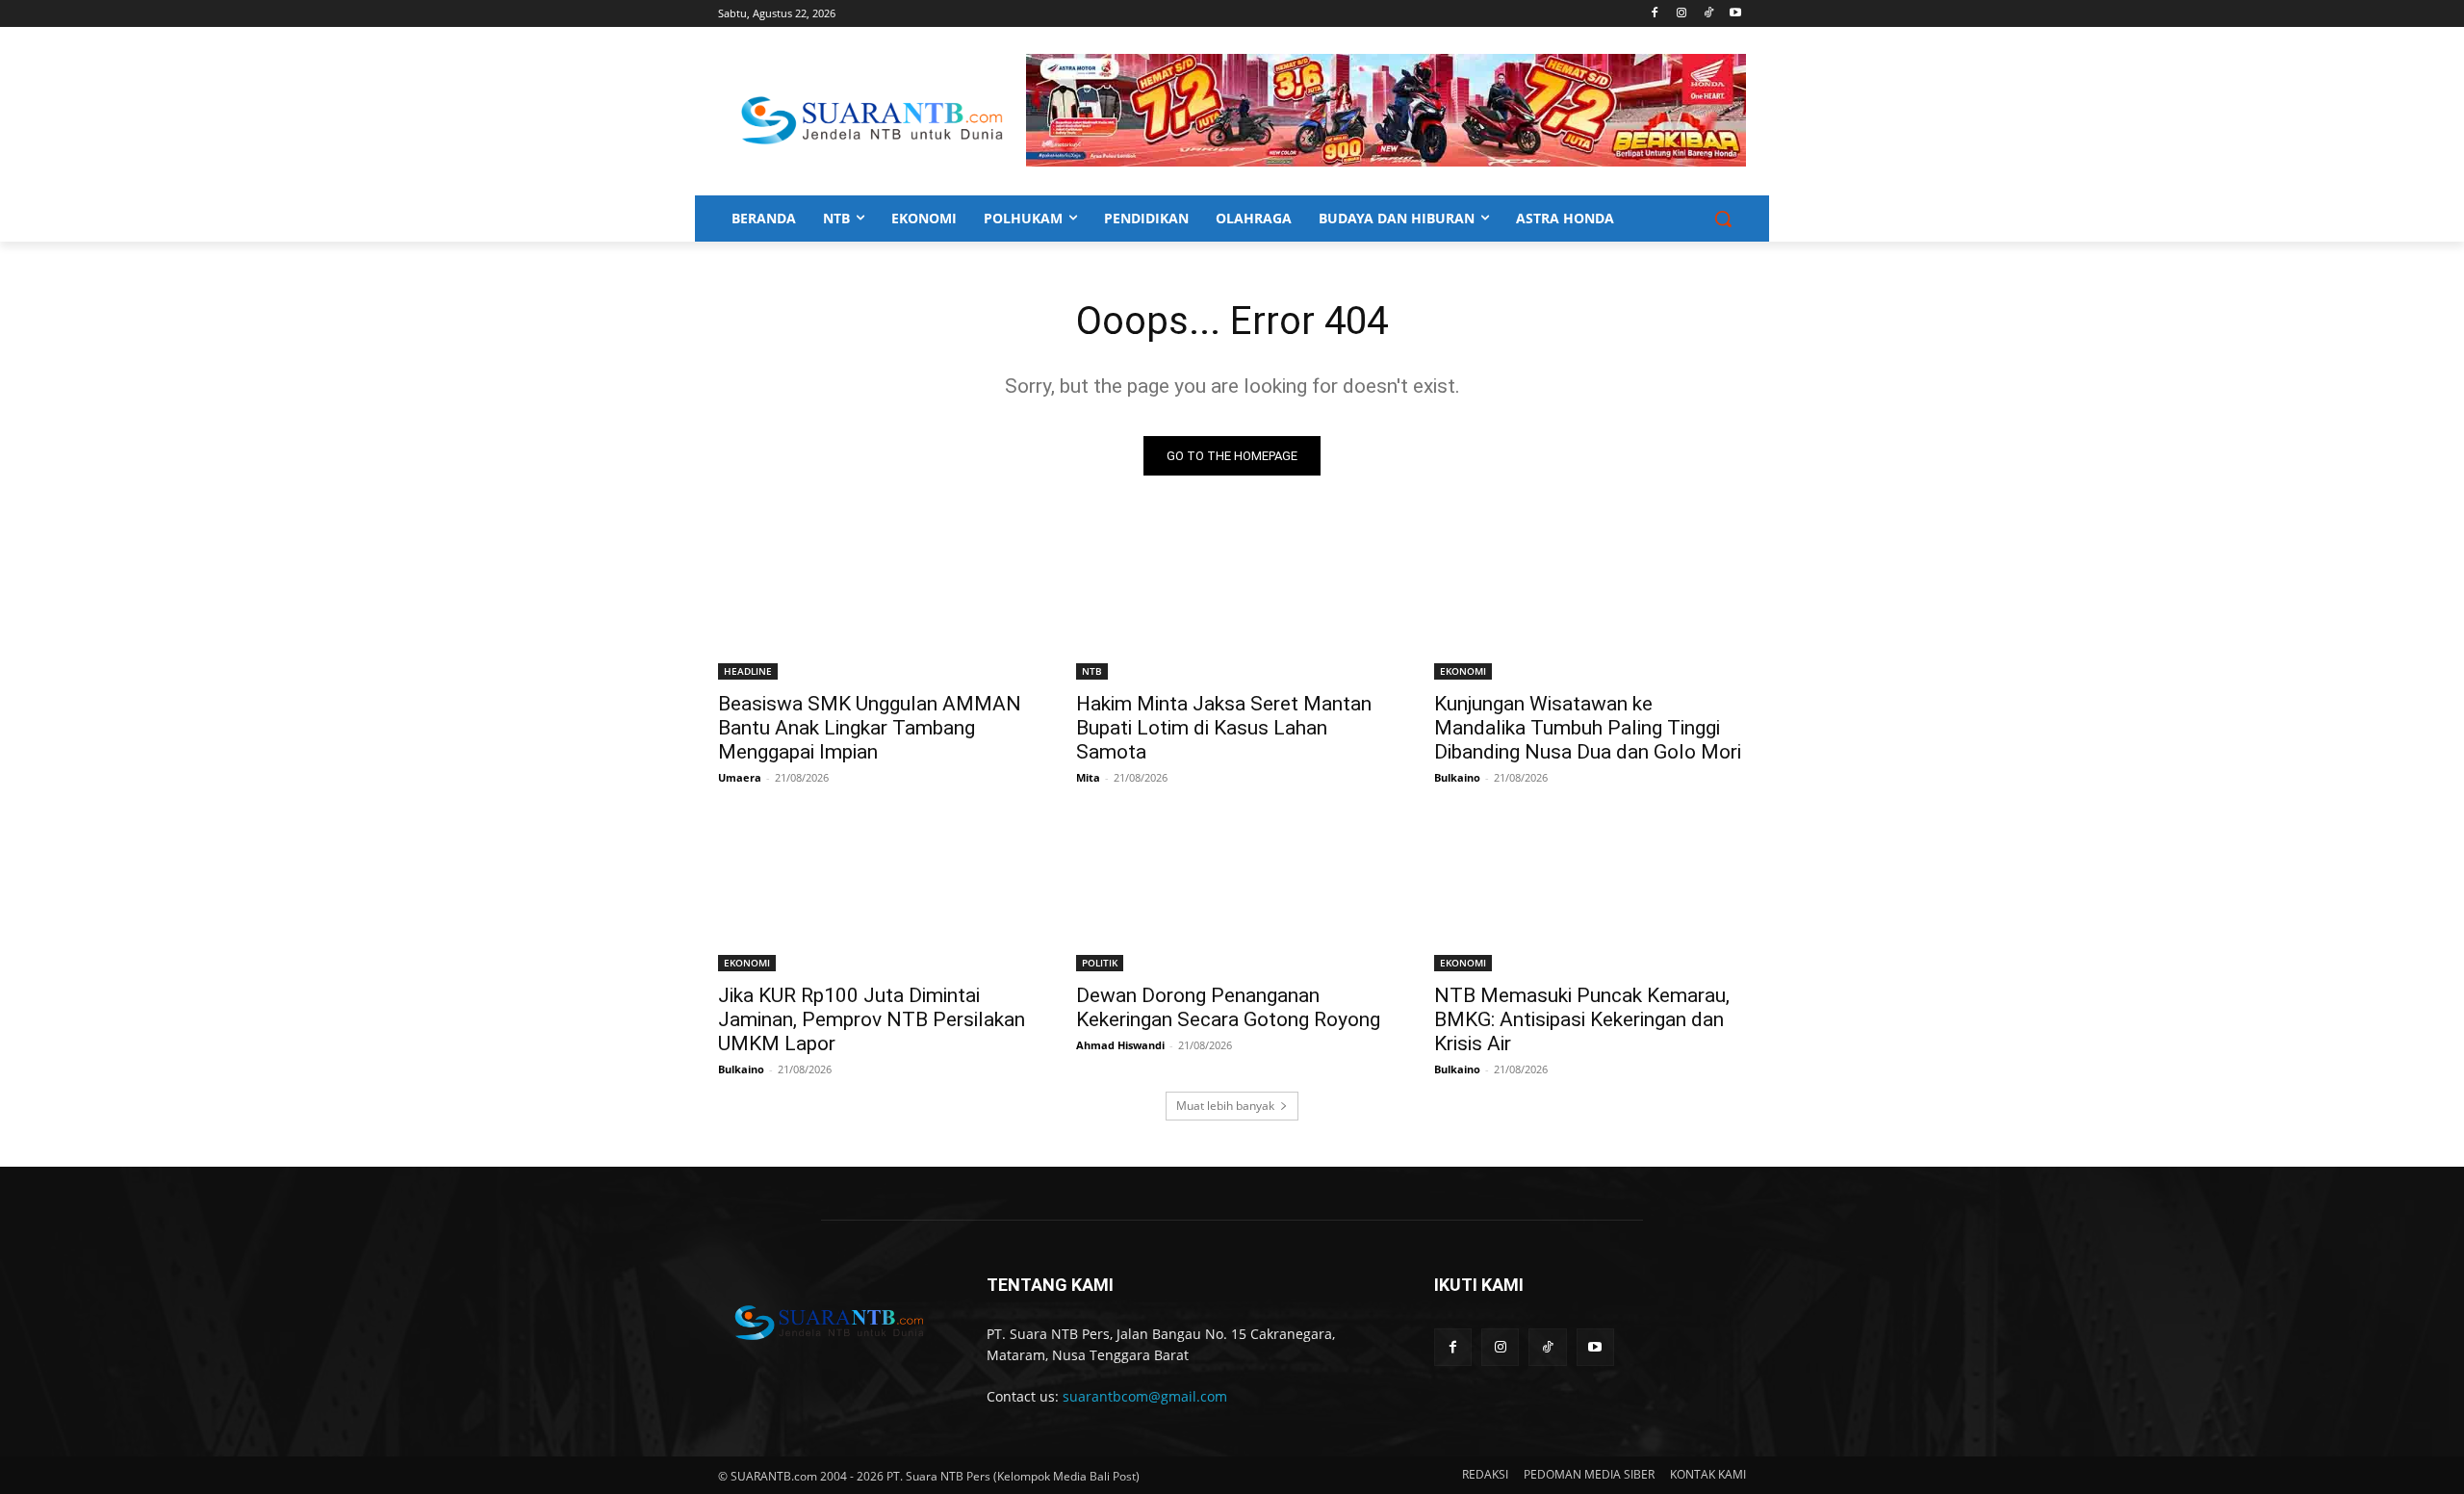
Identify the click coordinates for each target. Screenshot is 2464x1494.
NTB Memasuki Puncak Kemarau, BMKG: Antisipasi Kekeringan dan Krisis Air (1582, 1019)
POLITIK (1100, 963)
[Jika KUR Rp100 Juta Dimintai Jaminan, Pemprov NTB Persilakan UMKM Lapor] (874, 893)
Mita (1088, 777)
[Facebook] (1655, 14)
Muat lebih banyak (1225, 1106)
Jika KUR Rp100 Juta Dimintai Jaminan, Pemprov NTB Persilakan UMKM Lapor (872, 1019)
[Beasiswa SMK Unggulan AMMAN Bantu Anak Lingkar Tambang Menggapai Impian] (874, 602)
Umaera (740, 777)
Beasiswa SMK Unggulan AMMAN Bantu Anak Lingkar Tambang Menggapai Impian (870, 728)
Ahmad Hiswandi (1120, 1045)
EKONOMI (1463, 671)
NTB (1092, 671)
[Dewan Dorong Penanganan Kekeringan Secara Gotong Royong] (1232, 893)
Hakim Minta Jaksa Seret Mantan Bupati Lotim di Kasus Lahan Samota (1224, 728)
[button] (1723, 219)
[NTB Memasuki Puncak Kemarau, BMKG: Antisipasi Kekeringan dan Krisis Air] (1590, 893)
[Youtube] (1735, 14)
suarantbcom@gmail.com (1145, 1396)
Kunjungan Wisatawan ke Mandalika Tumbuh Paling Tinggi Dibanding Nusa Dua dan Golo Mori (1588, 728)
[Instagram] (1682, 14)
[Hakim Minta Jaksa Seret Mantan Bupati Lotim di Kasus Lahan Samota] (1232, 602)
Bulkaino (1457, 777)
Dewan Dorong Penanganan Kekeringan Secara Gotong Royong (1228, 1007)
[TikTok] (1708, 14)
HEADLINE (748, 671)
